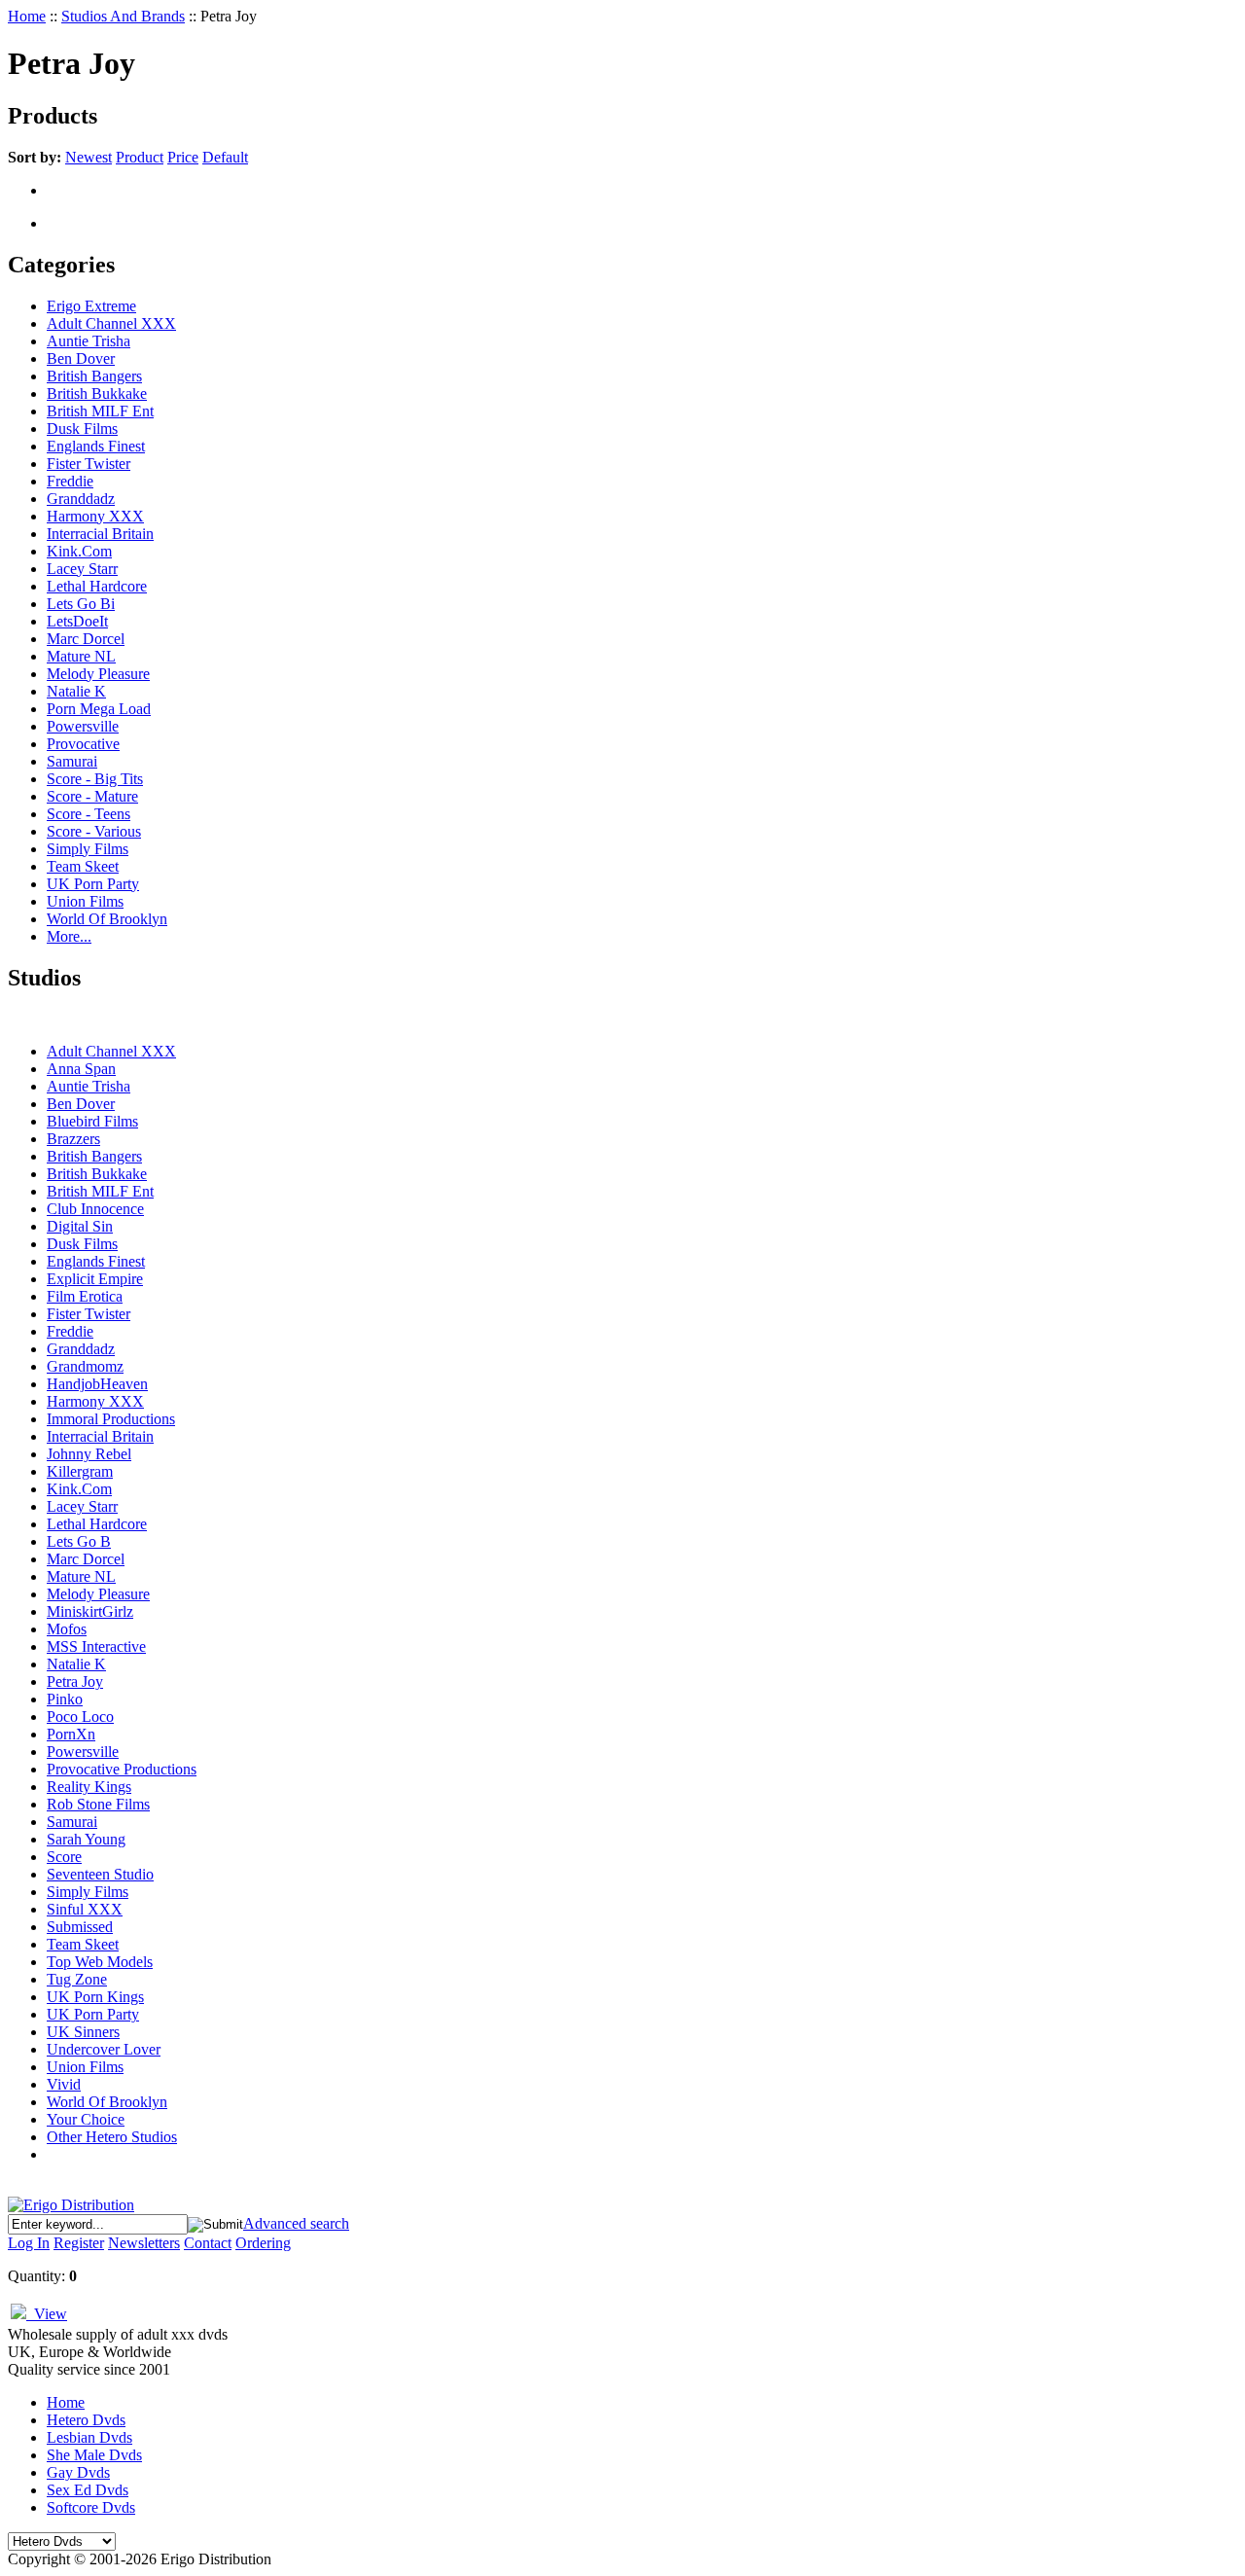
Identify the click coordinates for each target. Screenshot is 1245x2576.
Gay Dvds (78, 2472)
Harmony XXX (95, 516)
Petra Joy (75, 1682)
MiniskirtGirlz (90, 1611)
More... (69, 936)
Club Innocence (95, 1209)
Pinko (65, 1699)
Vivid (64, 2084)
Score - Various (94, 831)
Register (79, 2243)
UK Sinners (83, 2032)
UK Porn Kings (95, 1997)
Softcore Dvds (91, 2507)
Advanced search (296, 2223)
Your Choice (86, 2119)
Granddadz (81, 499)
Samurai (72, 761)
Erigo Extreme (91, 306)
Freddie (70, 481)
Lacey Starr (82, 569)
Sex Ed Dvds (88, 2490)
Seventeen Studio (100, 1874)
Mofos (67, 1629)
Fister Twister (89, 464)
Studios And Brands (123, 16)
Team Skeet (83, 866)
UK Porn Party (93, 884)
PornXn (71, 1734)
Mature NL (81, 656)
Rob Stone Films (98, 1804)
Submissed (80, 1927)
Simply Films (88, 849)
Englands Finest (96, 446)
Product (140, 157)
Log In (29, 2243)
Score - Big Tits (95, 779)
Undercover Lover (104, 2049)
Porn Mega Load (99, 709)
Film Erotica (85, 1296)
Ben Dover (81, 358)
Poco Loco (80, 1717)
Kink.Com (79, 551)
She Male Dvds (94, 2455)
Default (225, 157)
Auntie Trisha (89, 341)
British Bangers (94, 376)
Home (27, 16)
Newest (89, 157)
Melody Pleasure (98, 674)
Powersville (83, 726)
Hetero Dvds (86, 2420)
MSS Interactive (96, 1646)
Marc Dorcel (86, 639)
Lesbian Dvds (89, 2437)
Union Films (85, 901)
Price (183, 157)
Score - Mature (92, 796)
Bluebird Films (92, 1121)
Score (64, 1857)
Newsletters (144, 2243)
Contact (208, 2243)
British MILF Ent (100, 411)
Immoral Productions (111, 1419)
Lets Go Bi (81, 604)
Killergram (80, 1471)
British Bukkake (97, 394)
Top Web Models (100, 1962)
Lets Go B (79, 1541)
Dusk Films (82, 429)
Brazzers (73, 1139)
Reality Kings (89, 1787)
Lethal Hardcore (97, 586)
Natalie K (76, 691)
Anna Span (81, 1069)
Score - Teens (89, 814)
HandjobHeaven (97, 1384)
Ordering (263, 2243)
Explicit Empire (95, 1279)
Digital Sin (80, 1226)
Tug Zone (77, 1979)
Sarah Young (86, 1839)
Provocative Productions (122, 1769)
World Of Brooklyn (107, 919)
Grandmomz (85, 1366)
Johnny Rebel (89, 1454)
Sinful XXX (85, 1909)
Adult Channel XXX (111, 323)
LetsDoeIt (77, 621)
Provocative (83, 744)
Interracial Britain (100, 534)
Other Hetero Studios (112, 2137)
